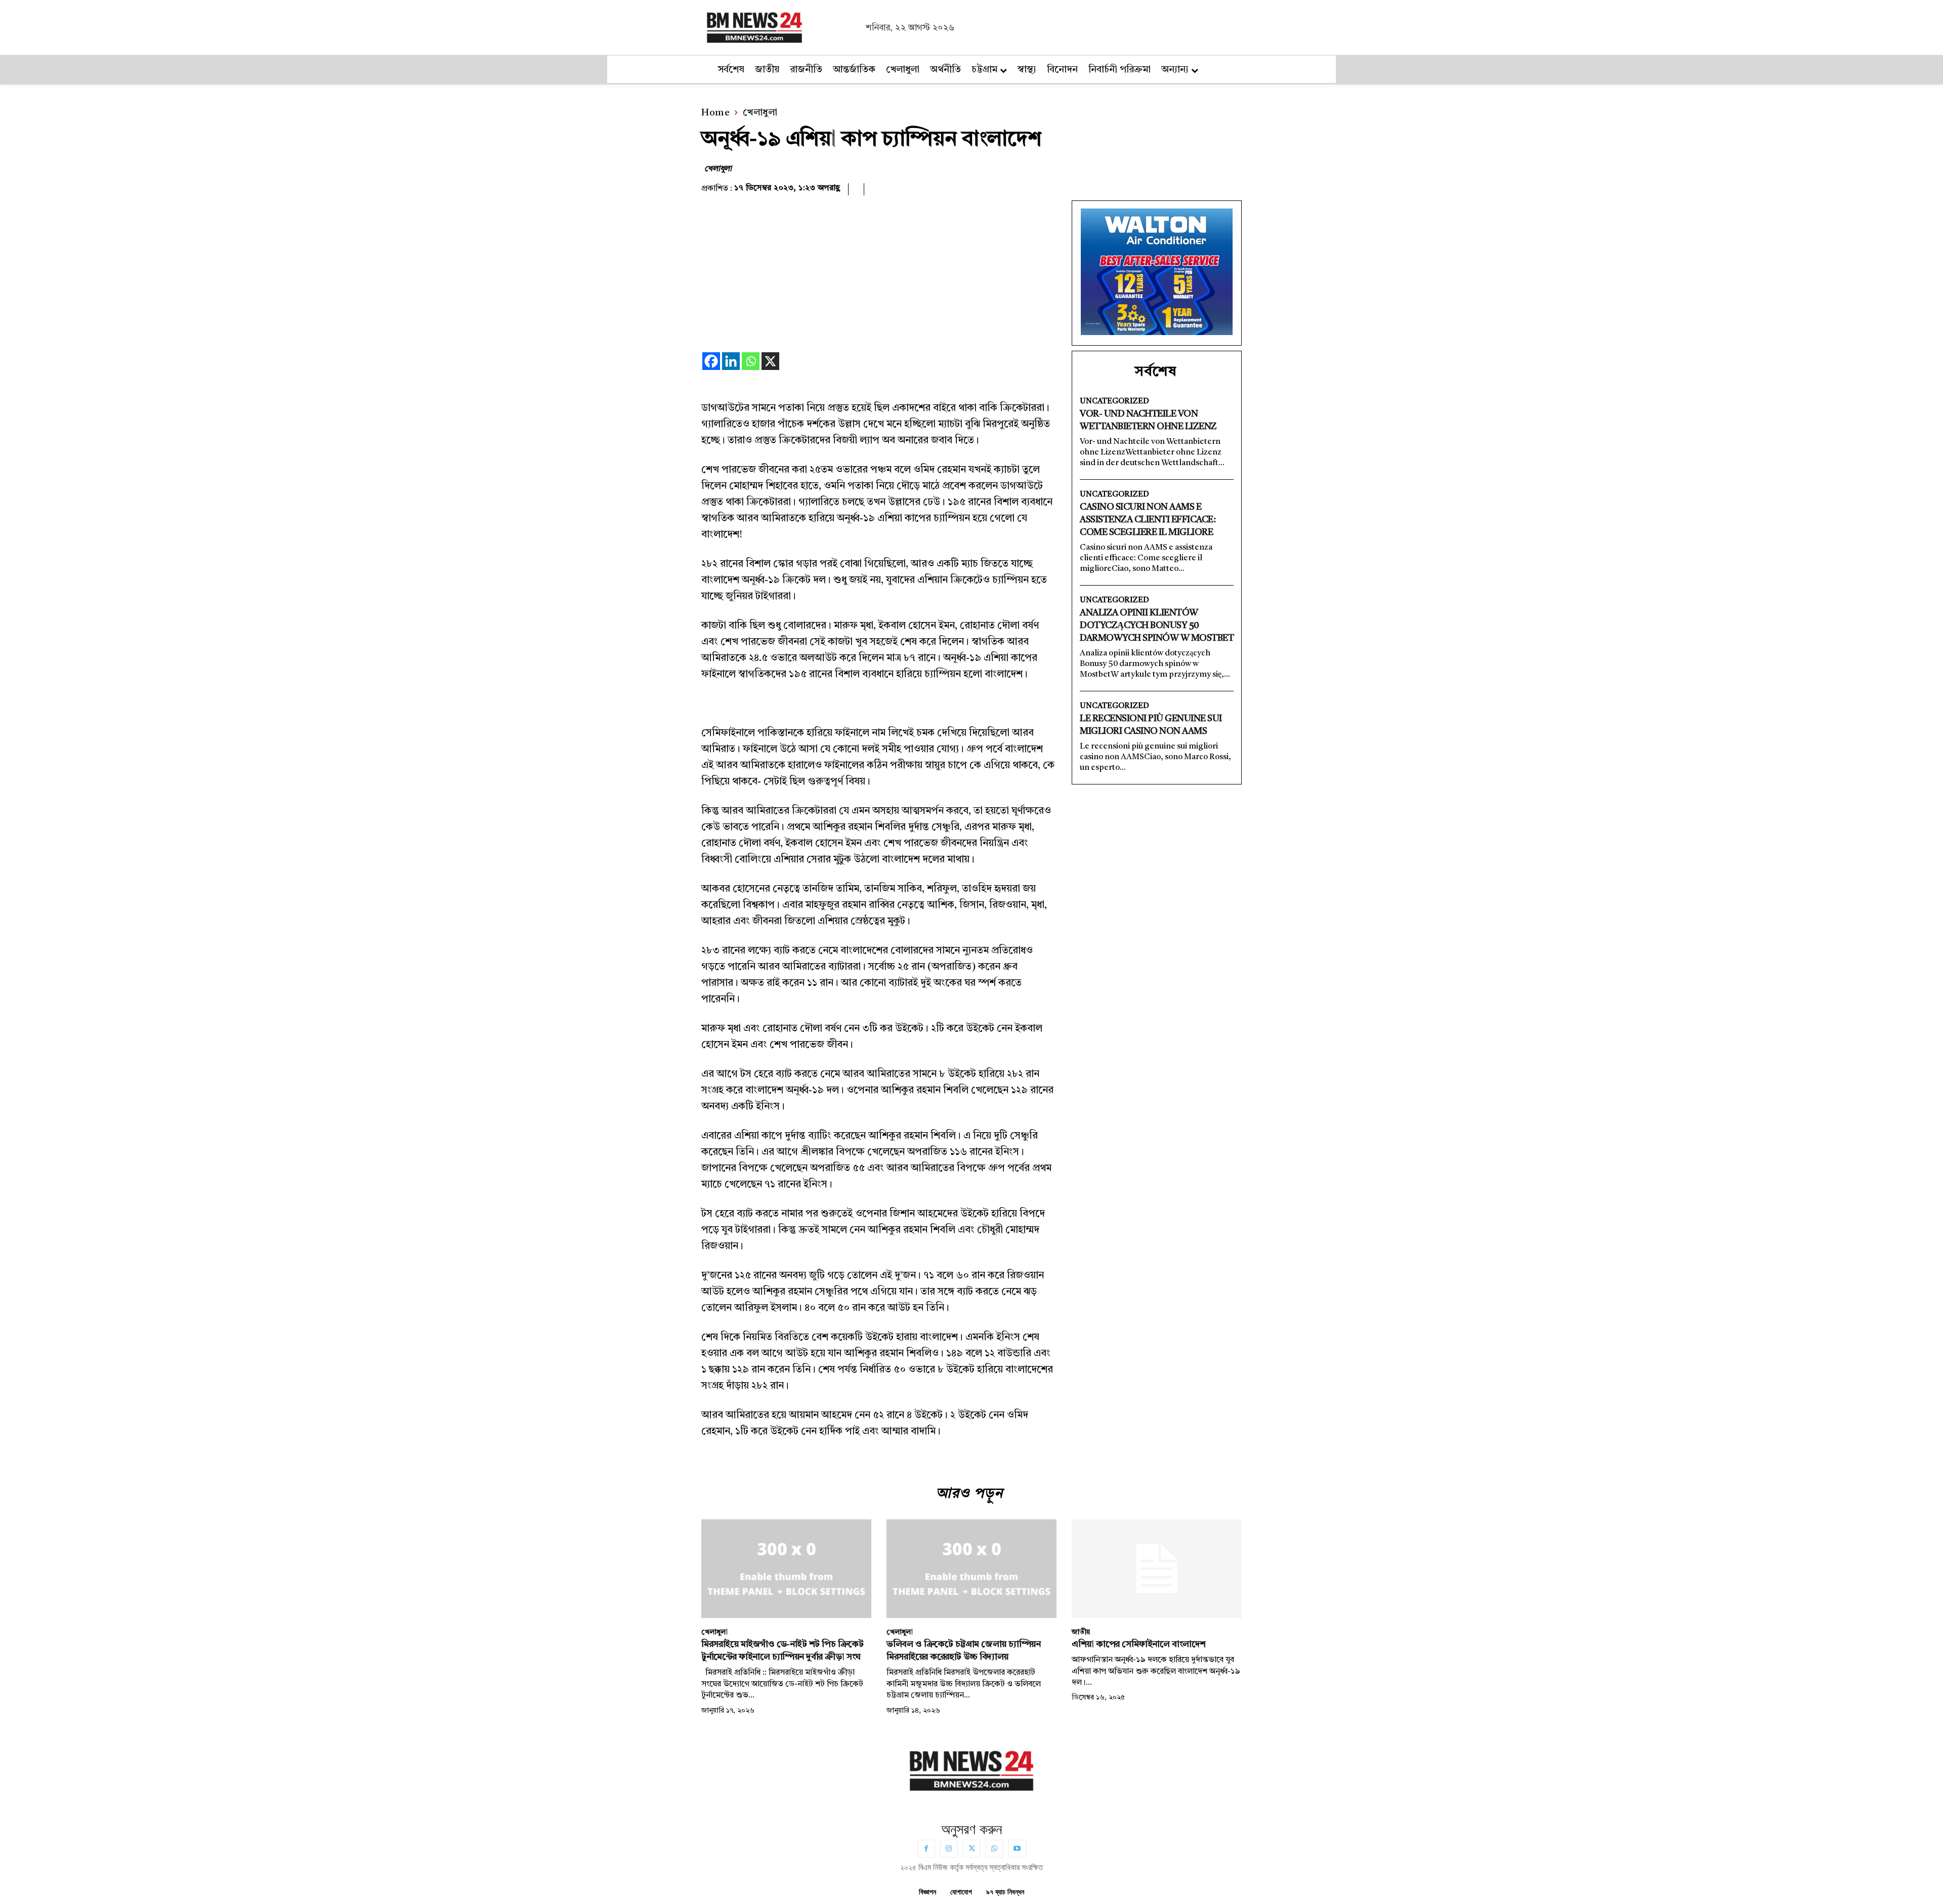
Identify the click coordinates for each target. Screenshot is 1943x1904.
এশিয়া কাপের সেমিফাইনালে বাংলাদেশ (1139, 1644)
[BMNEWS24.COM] (781, 26)
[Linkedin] (731, 361)
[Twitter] (972, 1849)
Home (715, 113)
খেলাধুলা (760, 113)
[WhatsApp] (995, 1849)
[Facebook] (711, 361)
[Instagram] (949, 1849)
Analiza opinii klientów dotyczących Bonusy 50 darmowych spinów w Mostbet (1157, 626)
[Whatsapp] (751, 361)
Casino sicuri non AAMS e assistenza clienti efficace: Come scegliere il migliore (1148, 520)
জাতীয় (1081, 1632)
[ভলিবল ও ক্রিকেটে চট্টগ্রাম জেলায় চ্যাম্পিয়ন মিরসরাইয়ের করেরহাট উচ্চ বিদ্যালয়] (971, 1569)
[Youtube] (1017, 1849)
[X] (770, 361)
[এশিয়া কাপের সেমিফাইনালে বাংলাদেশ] (1157, 1569)
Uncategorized (1114, 402)
